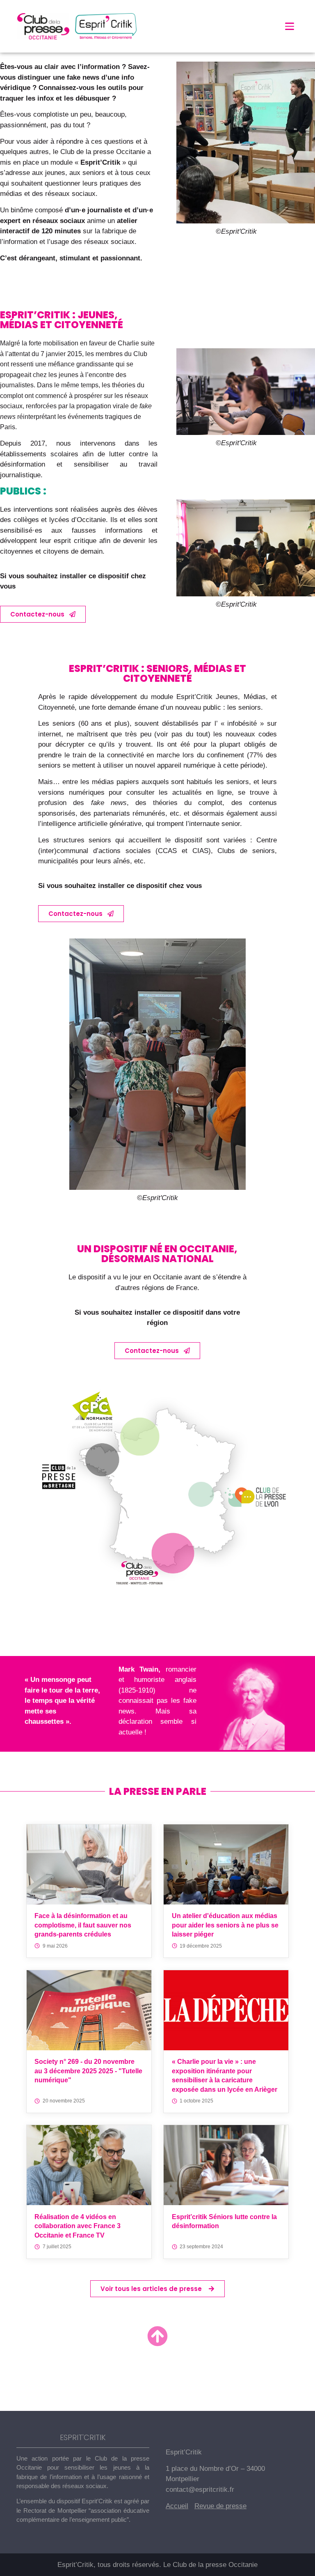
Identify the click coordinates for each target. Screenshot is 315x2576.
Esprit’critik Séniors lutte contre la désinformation (224, 2221)
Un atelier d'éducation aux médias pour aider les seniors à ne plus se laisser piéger (225, 1925)
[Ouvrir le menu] (290, 26)
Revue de (210, 2506)
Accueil (177, 2506)
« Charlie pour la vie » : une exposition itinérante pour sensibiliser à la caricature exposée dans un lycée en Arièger (225, 2075)
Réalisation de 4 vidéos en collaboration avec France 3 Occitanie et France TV (78, 2226)
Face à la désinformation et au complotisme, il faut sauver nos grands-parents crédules (83, 1925)
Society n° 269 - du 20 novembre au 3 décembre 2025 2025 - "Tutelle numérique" (88, 2071)
